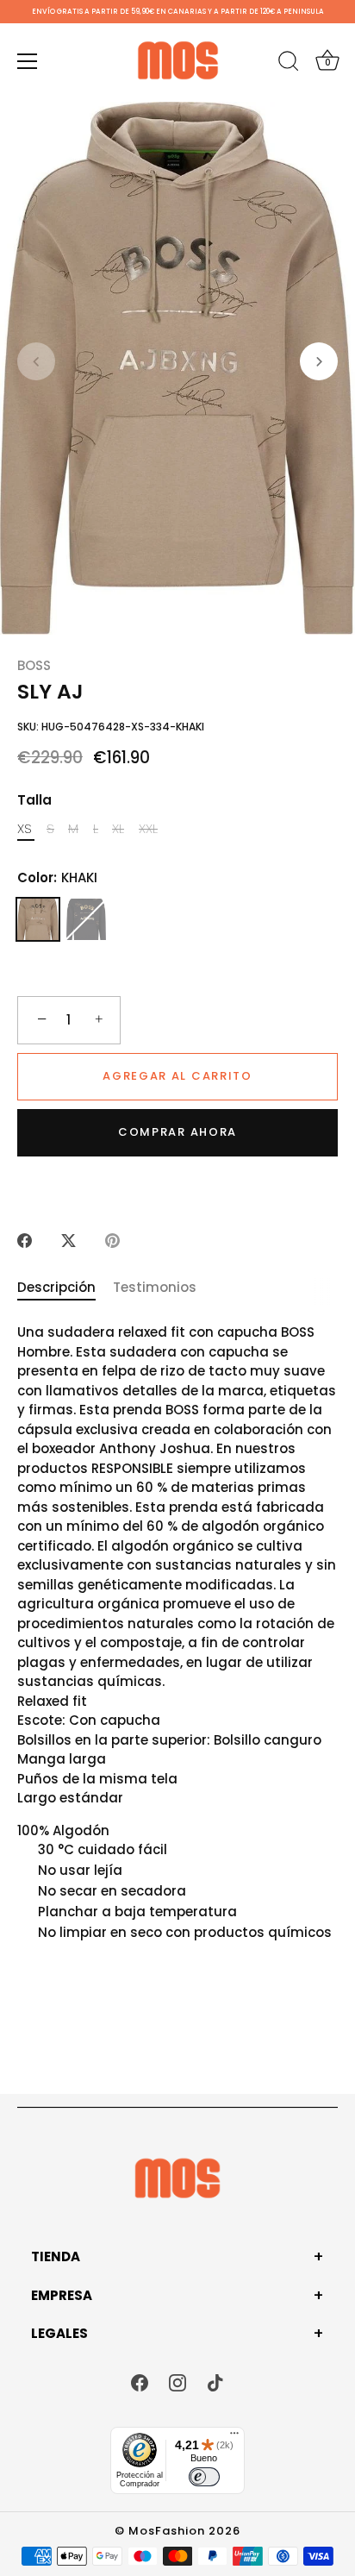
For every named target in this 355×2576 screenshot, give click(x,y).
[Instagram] (177, 2382)
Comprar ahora (177, 1132)
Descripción (56, 1287)
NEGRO (86, 919)
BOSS (34, 665)
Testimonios (155, 1287)
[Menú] (28, 61)
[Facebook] (140, 2382)
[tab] (65, 1288)
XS (25, 829)
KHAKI (38, 919)
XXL (148, 829)
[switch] (204, 2477)
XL (118, 829)
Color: (57, 878)
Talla (34, 800)
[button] (36, 361)
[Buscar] (289, 64)
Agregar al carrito (177, 1076)
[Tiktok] (215, 2382)
